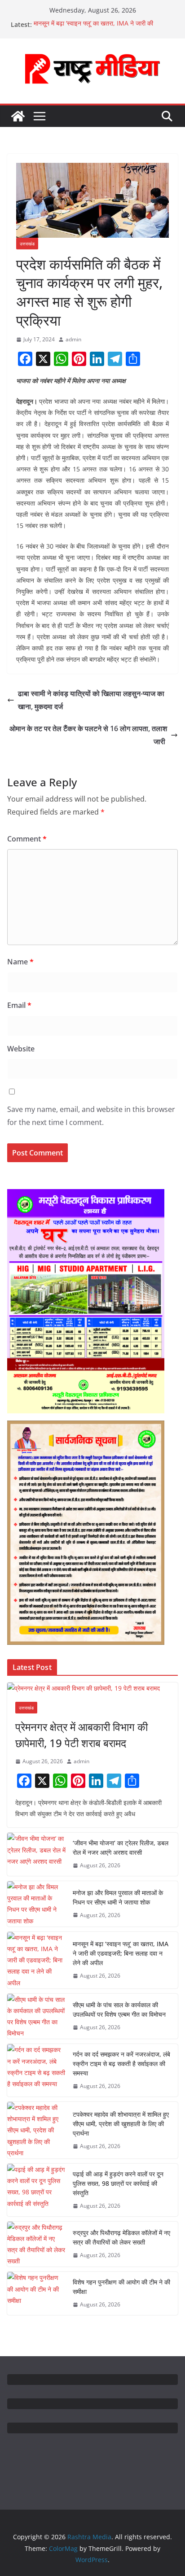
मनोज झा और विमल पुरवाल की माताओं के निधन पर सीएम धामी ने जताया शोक (118, 1897)
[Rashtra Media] (18, 116)
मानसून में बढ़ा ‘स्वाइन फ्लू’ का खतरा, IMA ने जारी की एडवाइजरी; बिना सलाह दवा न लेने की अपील (93, 29)
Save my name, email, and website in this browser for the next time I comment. (91, 1116)
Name (20, 962)
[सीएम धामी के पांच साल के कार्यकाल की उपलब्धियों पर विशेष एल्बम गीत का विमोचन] (36, 2016)
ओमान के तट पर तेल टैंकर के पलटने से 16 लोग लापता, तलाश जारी (88, 735)
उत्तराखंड (27, 244)
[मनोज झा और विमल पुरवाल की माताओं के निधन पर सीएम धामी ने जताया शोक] (36, 1904)
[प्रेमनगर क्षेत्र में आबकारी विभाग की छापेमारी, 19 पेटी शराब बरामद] (92, 1688)
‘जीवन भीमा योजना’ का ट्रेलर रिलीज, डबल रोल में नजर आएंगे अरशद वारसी (121, 1848)
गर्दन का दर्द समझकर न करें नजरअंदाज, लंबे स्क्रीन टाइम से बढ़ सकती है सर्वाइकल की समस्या (121, 2064)
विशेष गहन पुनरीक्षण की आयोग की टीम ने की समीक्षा (121, 2287)
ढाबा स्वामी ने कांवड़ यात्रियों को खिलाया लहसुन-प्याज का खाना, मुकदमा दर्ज (91, 700)
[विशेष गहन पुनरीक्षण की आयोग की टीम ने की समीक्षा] (36, 2293)
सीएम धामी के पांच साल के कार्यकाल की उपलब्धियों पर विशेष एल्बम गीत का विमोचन (119, 2009)
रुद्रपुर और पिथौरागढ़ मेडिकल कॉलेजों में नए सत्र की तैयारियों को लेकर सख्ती (121, 2237)
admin (73, 339)
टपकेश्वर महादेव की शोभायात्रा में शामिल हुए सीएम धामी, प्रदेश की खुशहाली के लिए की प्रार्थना (121, 2124)
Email (19, 1005)
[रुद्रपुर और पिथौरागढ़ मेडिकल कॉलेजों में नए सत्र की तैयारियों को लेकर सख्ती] (36, 2244)
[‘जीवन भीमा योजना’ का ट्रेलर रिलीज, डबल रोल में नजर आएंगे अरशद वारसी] (36, 1854)
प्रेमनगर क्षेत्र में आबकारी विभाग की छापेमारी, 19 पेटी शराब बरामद (81, 1735)
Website (21, 1049)
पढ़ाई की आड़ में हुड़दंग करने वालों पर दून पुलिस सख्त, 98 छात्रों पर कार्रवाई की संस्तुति (118, 2183)
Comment (27, 839)
